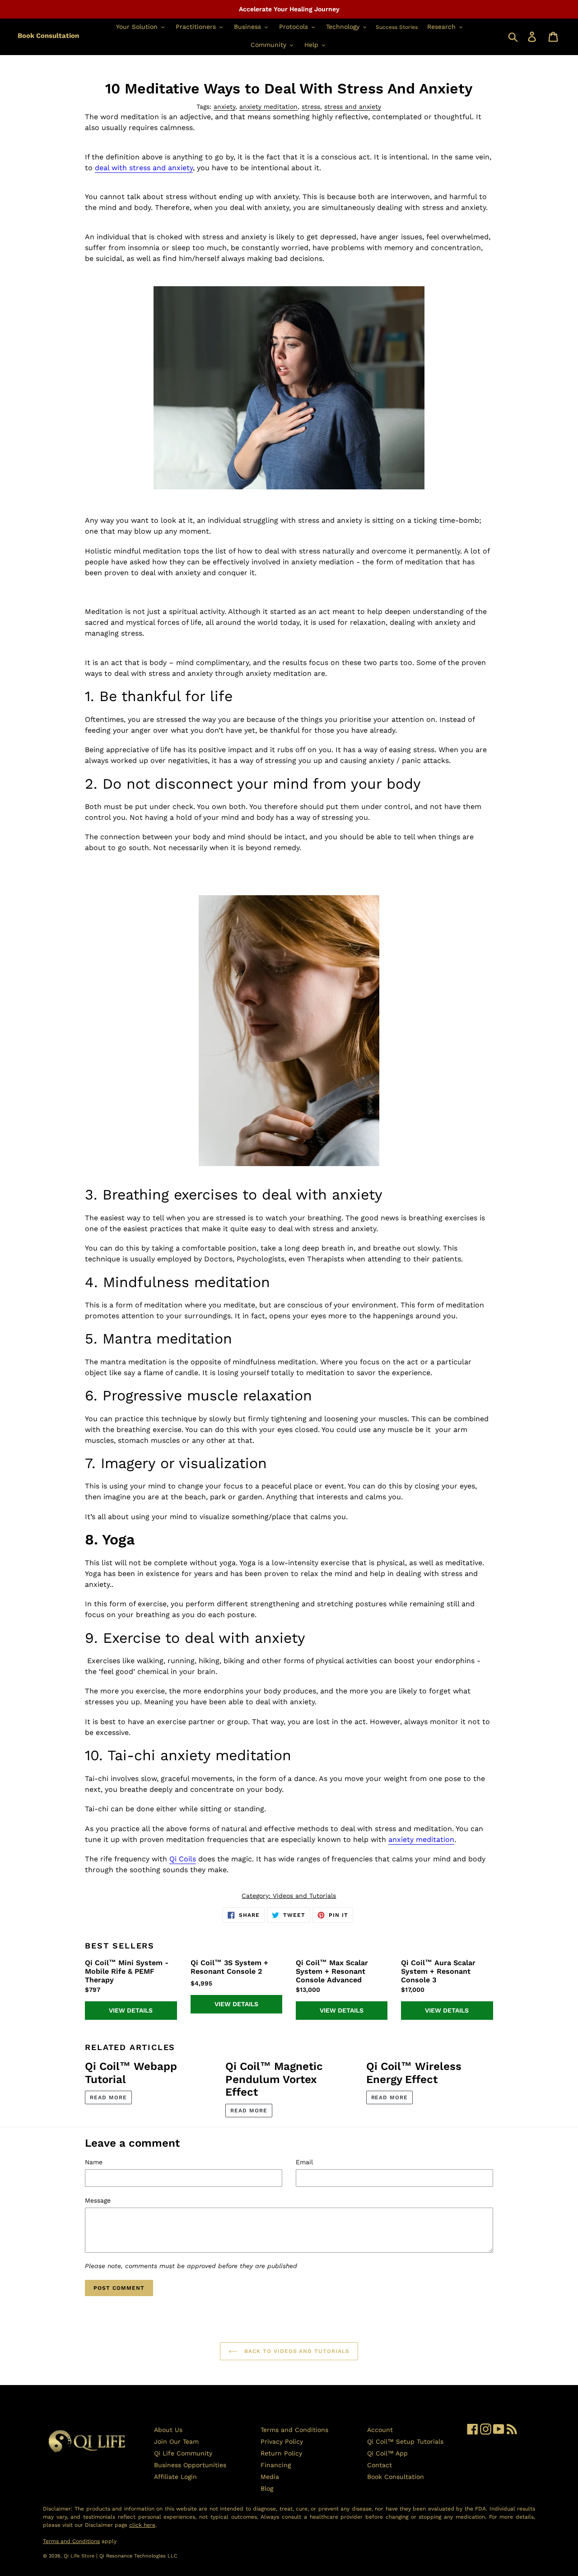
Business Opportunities (190, 2465)
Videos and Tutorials (304, 1896)
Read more (108, 2097)
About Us (168, 2430)
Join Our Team (176, 2441)
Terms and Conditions (294, 2430)
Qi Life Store (80, 2556)
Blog (267, 2488)
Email (304, 2162)
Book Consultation (48, 36)
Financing (276, 2465)
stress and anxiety (353, 107)
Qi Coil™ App (387, 2453)
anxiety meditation (268, 107)
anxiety (224, 107)
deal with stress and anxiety (144, 168)
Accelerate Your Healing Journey (289, 9)
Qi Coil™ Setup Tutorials (405, 2441)
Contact (380, 2465)
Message (98, 2200)
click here (142, 2525)
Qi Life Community (183, 2453)
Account (380, 2430)
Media (270, 2477)
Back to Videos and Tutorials (296, 2351)
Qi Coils (183, 1859)
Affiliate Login (175, 2477)
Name (94, 2162)
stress (311, 107)
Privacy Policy (282, 2441)
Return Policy (281, 2453)
